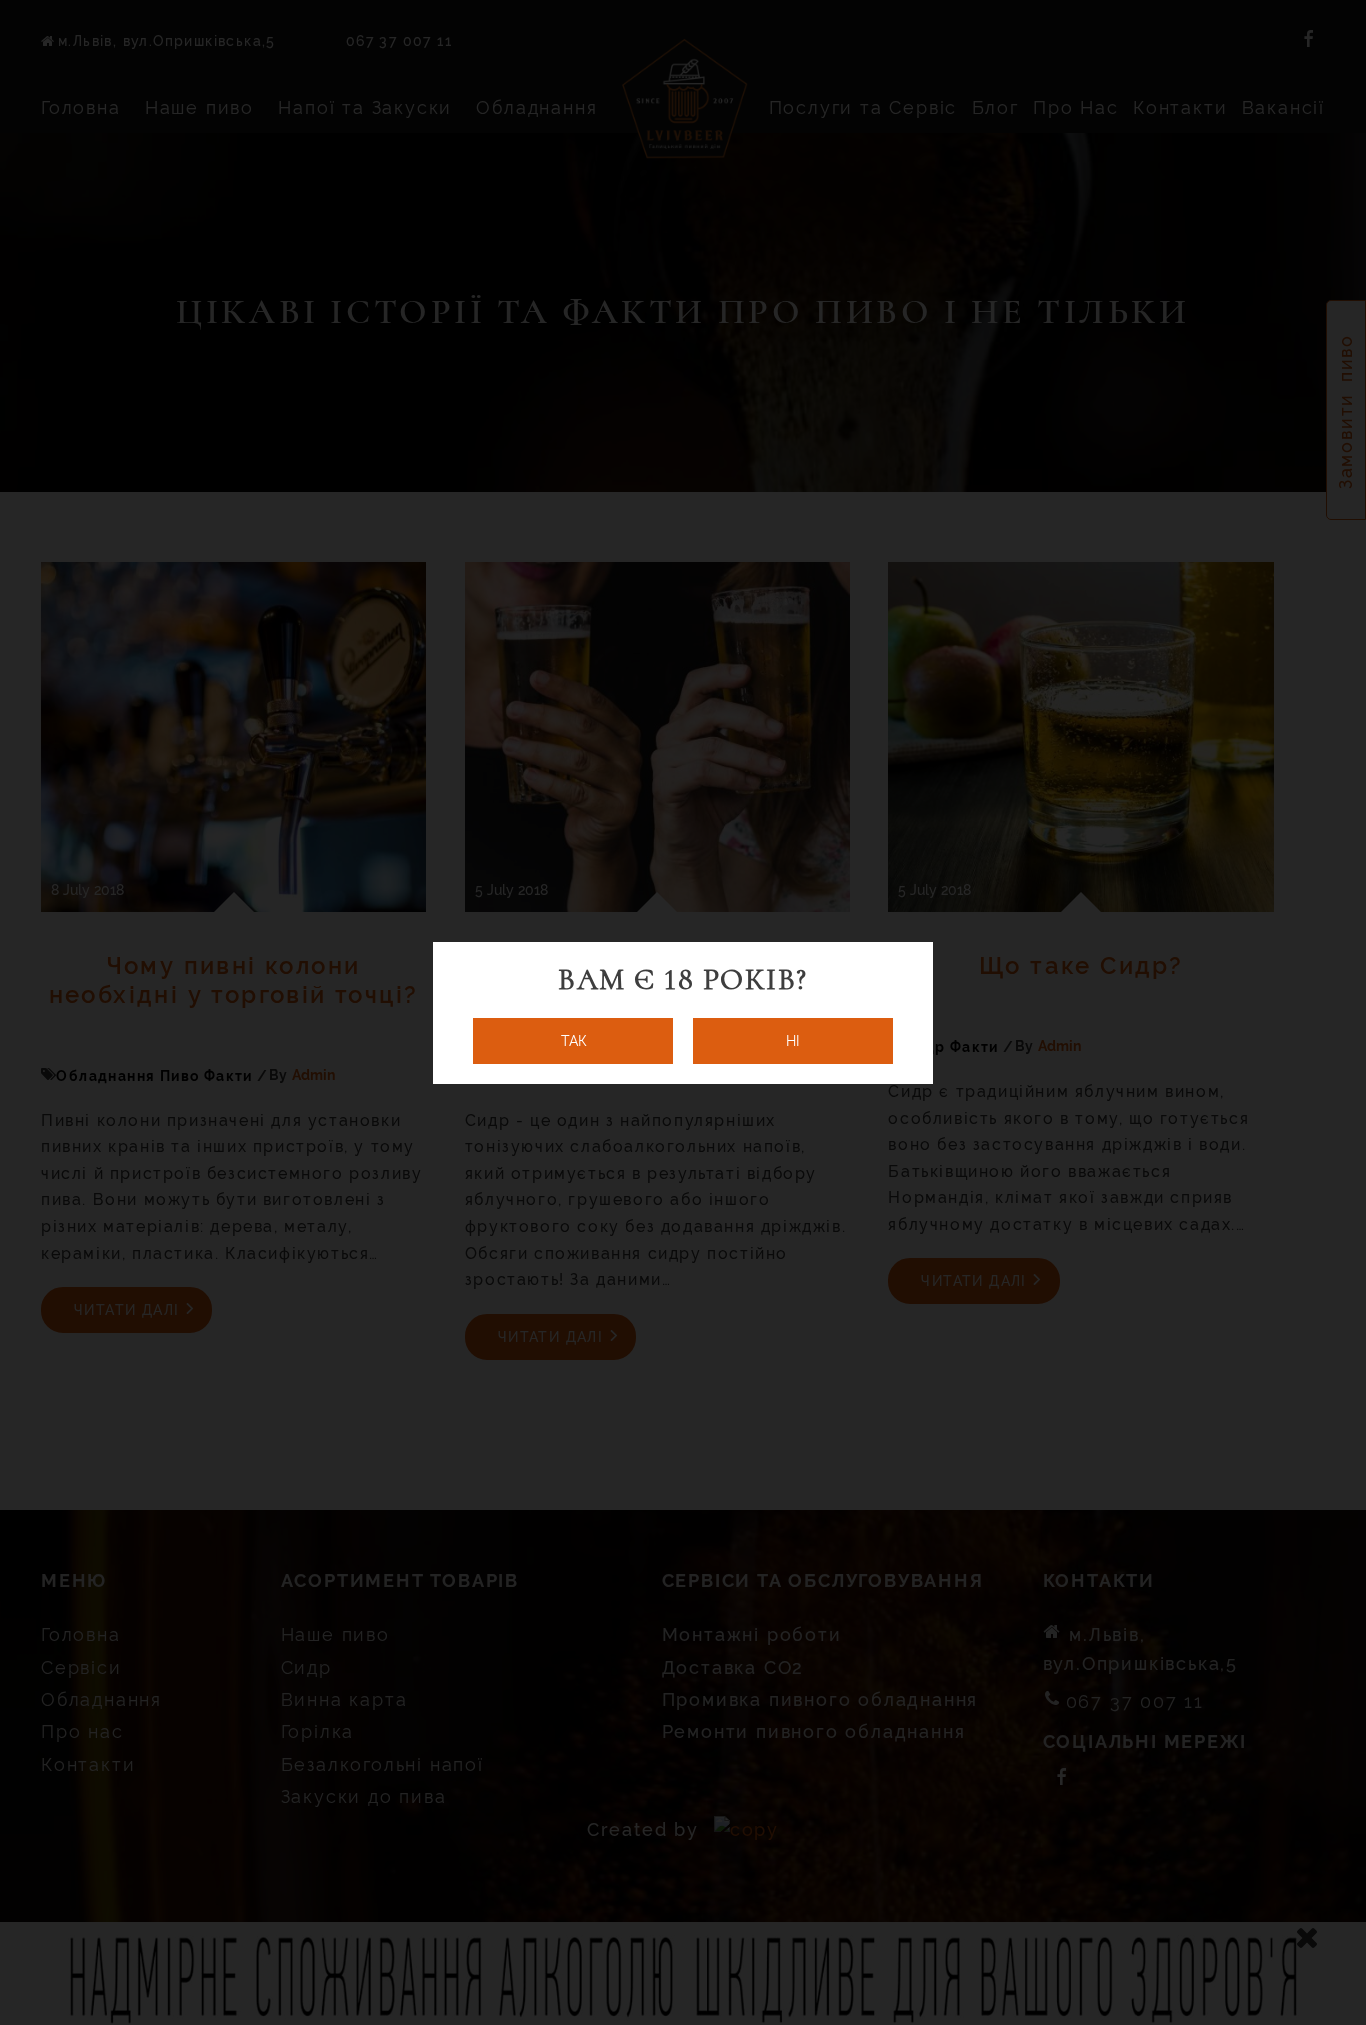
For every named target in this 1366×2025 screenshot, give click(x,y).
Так (573, 1041)
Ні (793, 1041)
